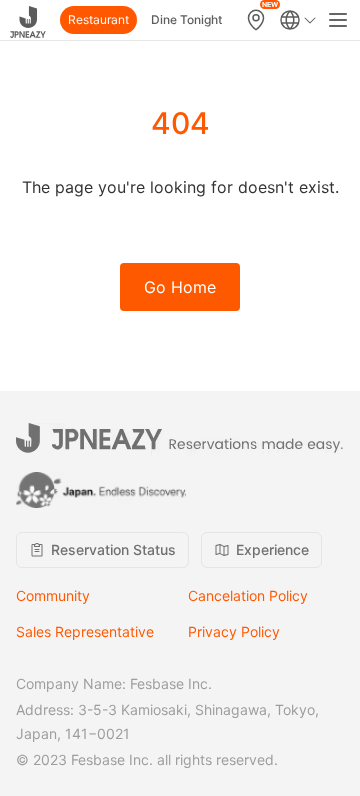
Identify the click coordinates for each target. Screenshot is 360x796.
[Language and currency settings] (298, 20)
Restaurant (98, 19)
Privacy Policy (234, 631)
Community (53, 595)
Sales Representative (85, 631)
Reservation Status (113, 549)
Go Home (180, 287)
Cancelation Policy (248, 595)
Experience (272, 549)
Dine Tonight (186, 19)
